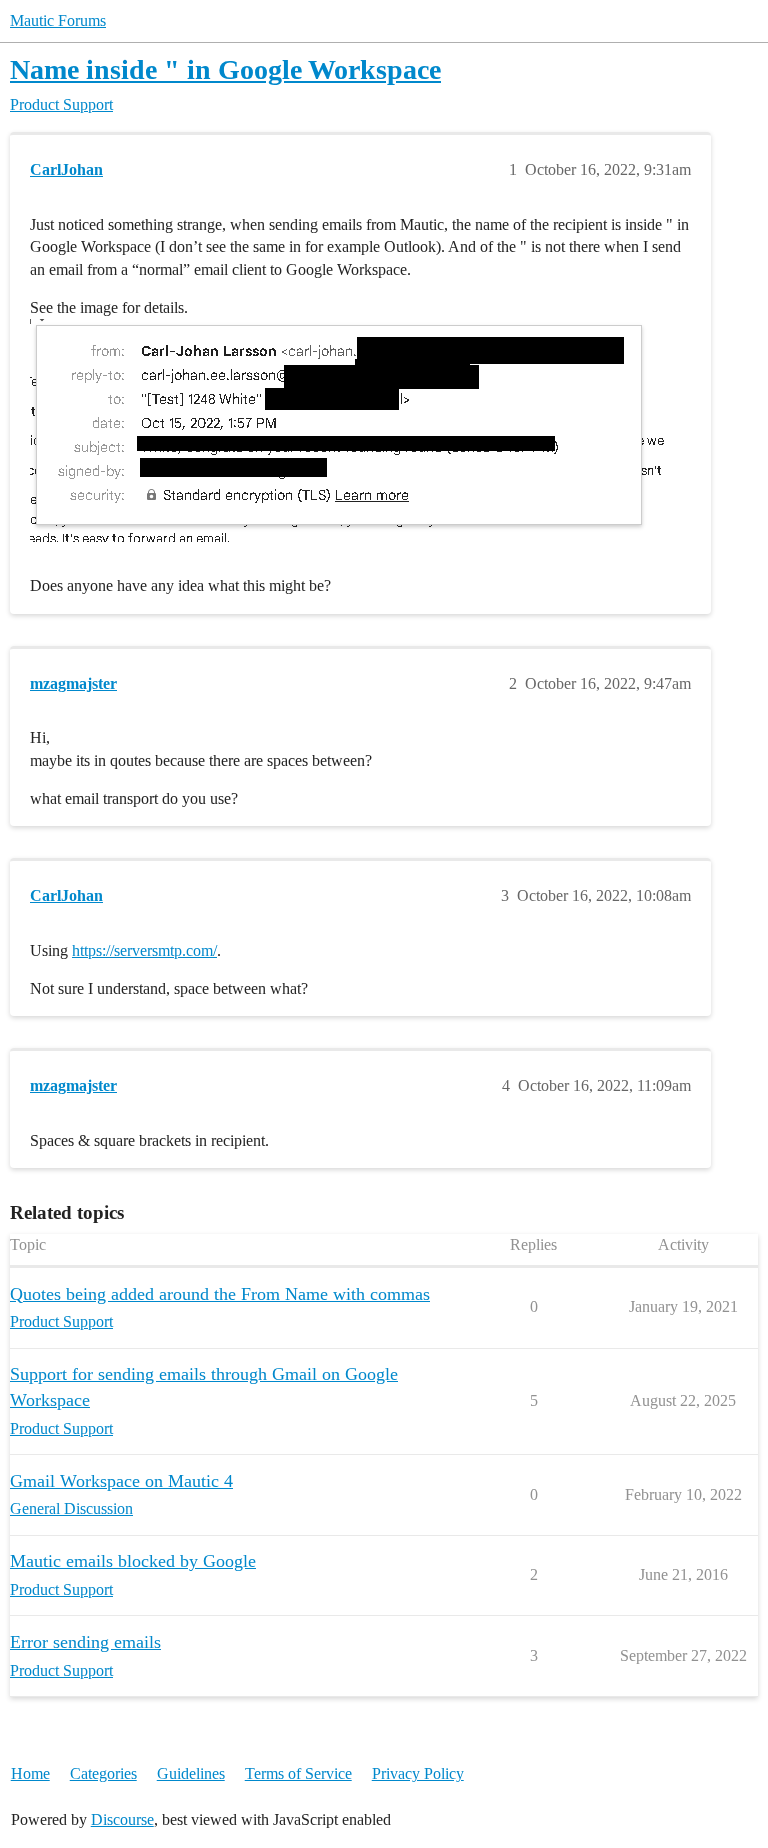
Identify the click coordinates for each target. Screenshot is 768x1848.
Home (30, 1773)
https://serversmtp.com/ (144, 950)
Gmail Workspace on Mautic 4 (121, 1481)
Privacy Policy (418, 1773)
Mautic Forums (58, 20)
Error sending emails (85, 1642)
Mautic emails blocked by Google (133, 1561)
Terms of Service (298, 1773)
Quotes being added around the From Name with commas (220, 1294)
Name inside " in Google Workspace (225, 69)
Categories (103, 1773)
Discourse (122, 1819)
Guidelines (191, 1773)
